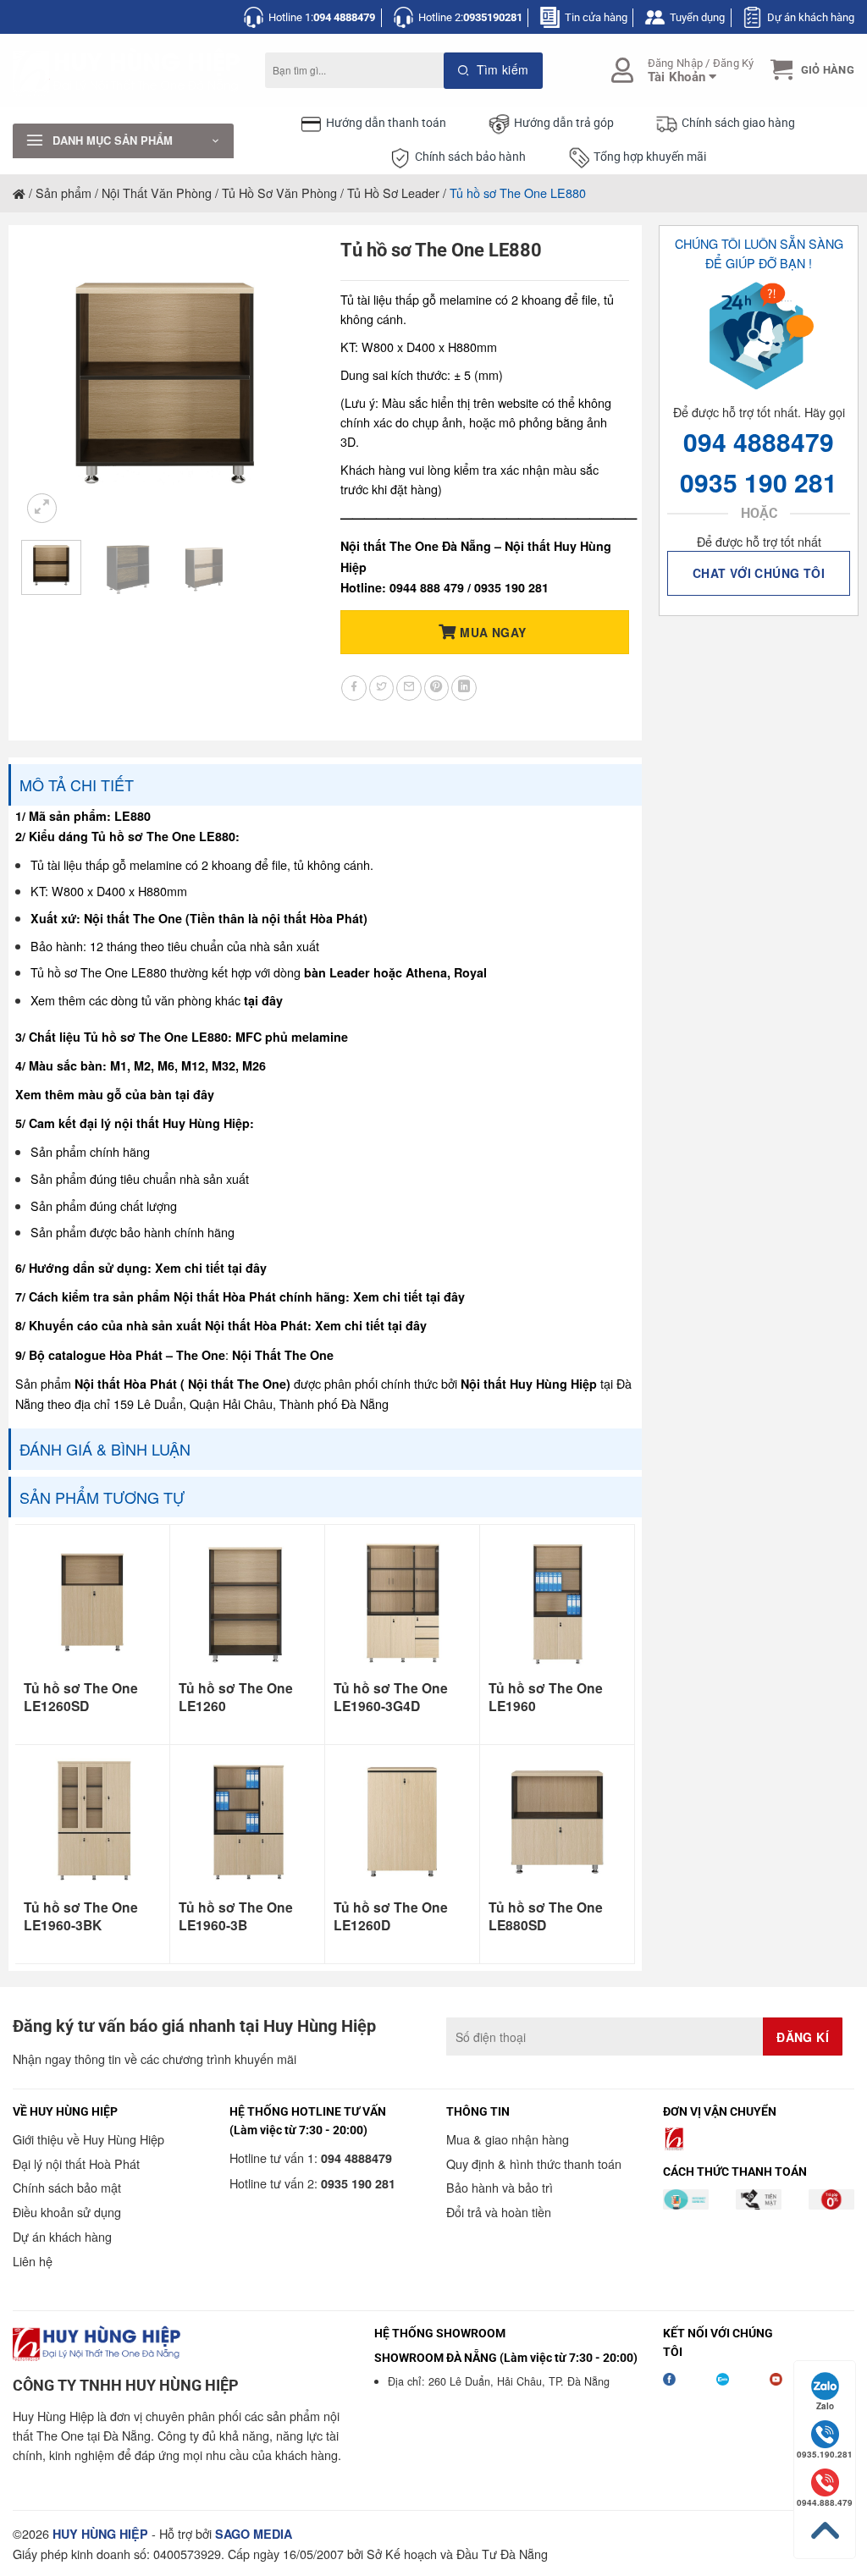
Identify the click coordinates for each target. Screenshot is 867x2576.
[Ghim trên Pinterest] (437, 688)
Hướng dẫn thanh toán (386, 123)
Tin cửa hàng (596, 17)
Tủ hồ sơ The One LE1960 (546, 1697)
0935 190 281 (759, 482)
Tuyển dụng (697, 17)
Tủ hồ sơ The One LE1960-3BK (81, 1916)
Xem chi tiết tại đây (211, 1268)
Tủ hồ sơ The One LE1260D (391, 1916)
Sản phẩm (64, 193)
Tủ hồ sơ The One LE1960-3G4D (391, 1697)
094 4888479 (759, 441)
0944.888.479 (825, 2502)
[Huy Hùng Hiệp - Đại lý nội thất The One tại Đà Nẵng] (126, 71)
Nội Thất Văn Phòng (157, 193)
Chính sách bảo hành (470, 157)
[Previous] (48, 383)
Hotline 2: (470, 17)
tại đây (263, 1000)
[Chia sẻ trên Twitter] (382, 688)
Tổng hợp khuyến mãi (650, 157)
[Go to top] (825, 2531)
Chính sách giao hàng (738, 123)
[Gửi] (493, 71)
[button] (810, 70)
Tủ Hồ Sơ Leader (393, 193)
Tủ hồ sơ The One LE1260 (236, 1697)
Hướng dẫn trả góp (564, 123)
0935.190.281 (825, 2454)
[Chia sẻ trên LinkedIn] (464, 688)
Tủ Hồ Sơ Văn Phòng (279, 193)
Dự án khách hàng (811, 17)
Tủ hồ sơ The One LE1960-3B (236, 1916)
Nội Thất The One (283, 1355)
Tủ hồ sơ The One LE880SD (546, 1916)
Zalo (825, 2406)
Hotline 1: (322, 17)
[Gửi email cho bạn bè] (409, 688)
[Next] (283, 383)
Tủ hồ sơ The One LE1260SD (81, 1697)
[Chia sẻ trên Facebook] (354, 688)
